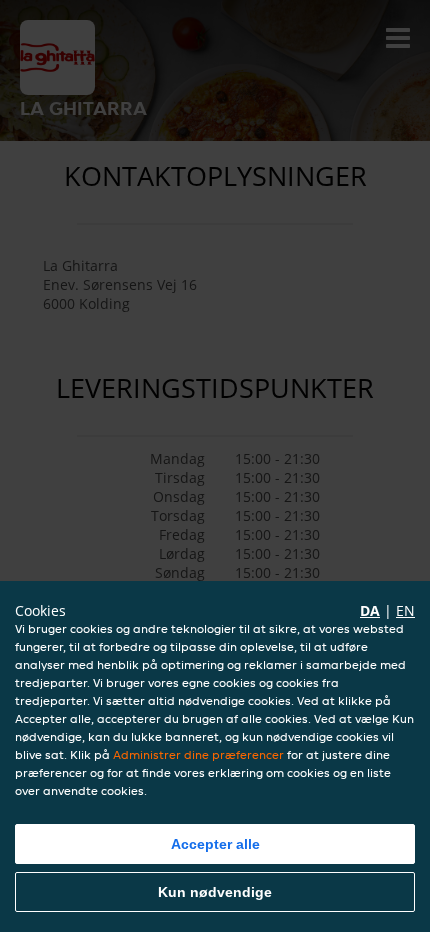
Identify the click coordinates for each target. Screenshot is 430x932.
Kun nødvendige (215, 892)
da (370, 610)
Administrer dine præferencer (198, 754)
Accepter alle (215, 844)
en (405, 610)
